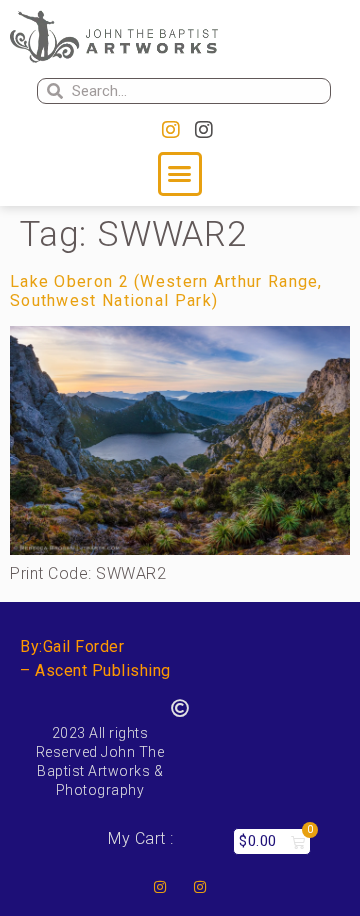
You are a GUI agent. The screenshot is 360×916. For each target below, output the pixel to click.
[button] (180, 174)
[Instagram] (171, 130)
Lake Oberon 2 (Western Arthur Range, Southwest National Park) (166, 291)
